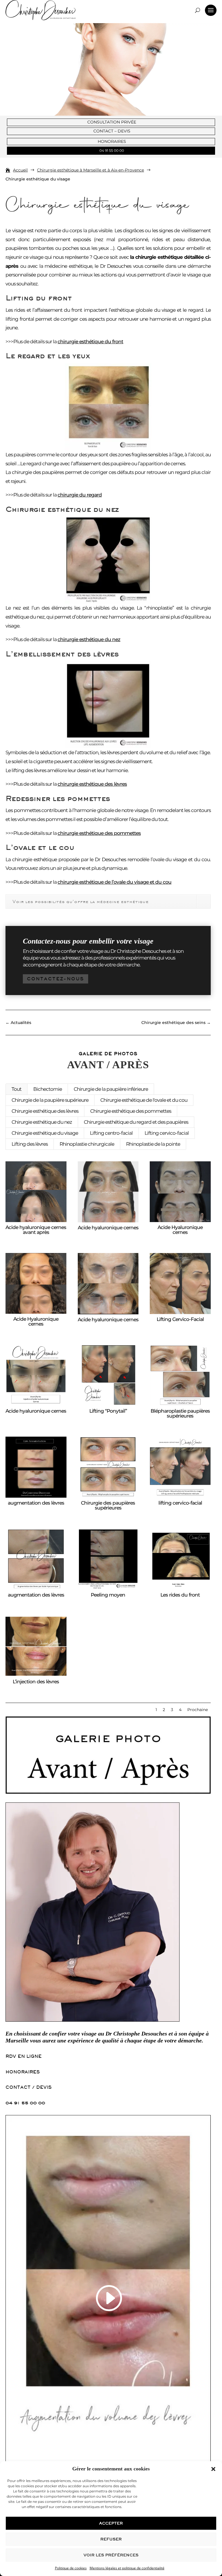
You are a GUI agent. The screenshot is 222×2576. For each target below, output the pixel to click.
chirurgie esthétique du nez (89, 639)
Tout (16, 1089)
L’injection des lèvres (36, 1682)
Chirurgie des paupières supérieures (108, 1505)
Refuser (111, 2539)
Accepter (111, 2523)
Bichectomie (48, 1089)
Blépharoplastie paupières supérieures (180, 1413)
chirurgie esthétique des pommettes (99, 833)
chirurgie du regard (80, 495)
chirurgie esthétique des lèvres (92, 784)
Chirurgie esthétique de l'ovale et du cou (144, 1100)
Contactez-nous (55, 979)
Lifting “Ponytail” (108, 1411)
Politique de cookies (71, 2568)
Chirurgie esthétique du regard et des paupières (136, 1122)
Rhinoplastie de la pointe (153, 1144)
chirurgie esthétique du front (90, 342)
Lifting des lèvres (30, 1144)
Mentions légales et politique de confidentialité (127, 2568)
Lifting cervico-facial (167, 1133)
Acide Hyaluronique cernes (180, 1230)
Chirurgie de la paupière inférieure (111, 1089)
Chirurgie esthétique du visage (45, 1133)
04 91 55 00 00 (25, 2103)
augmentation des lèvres (36, 1503)
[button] (213, 2469)
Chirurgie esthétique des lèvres (45, 1111)
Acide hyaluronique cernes (108, 1228)
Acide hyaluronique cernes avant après (36, 1230)
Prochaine (198, 1710)
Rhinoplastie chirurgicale (87, 1144)
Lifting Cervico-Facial (180, 1319)
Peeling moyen (108, 1595)
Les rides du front (180, 1595)
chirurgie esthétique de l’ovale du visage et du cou (114, 882)
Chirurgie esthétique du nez (42, 1122)
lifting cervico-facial (180, 1503)
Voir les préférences (111, 2555)
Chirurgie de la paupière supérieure (50, 1100)
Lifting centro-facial (111, 1133)
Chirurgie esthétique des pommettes (131, 1111)
